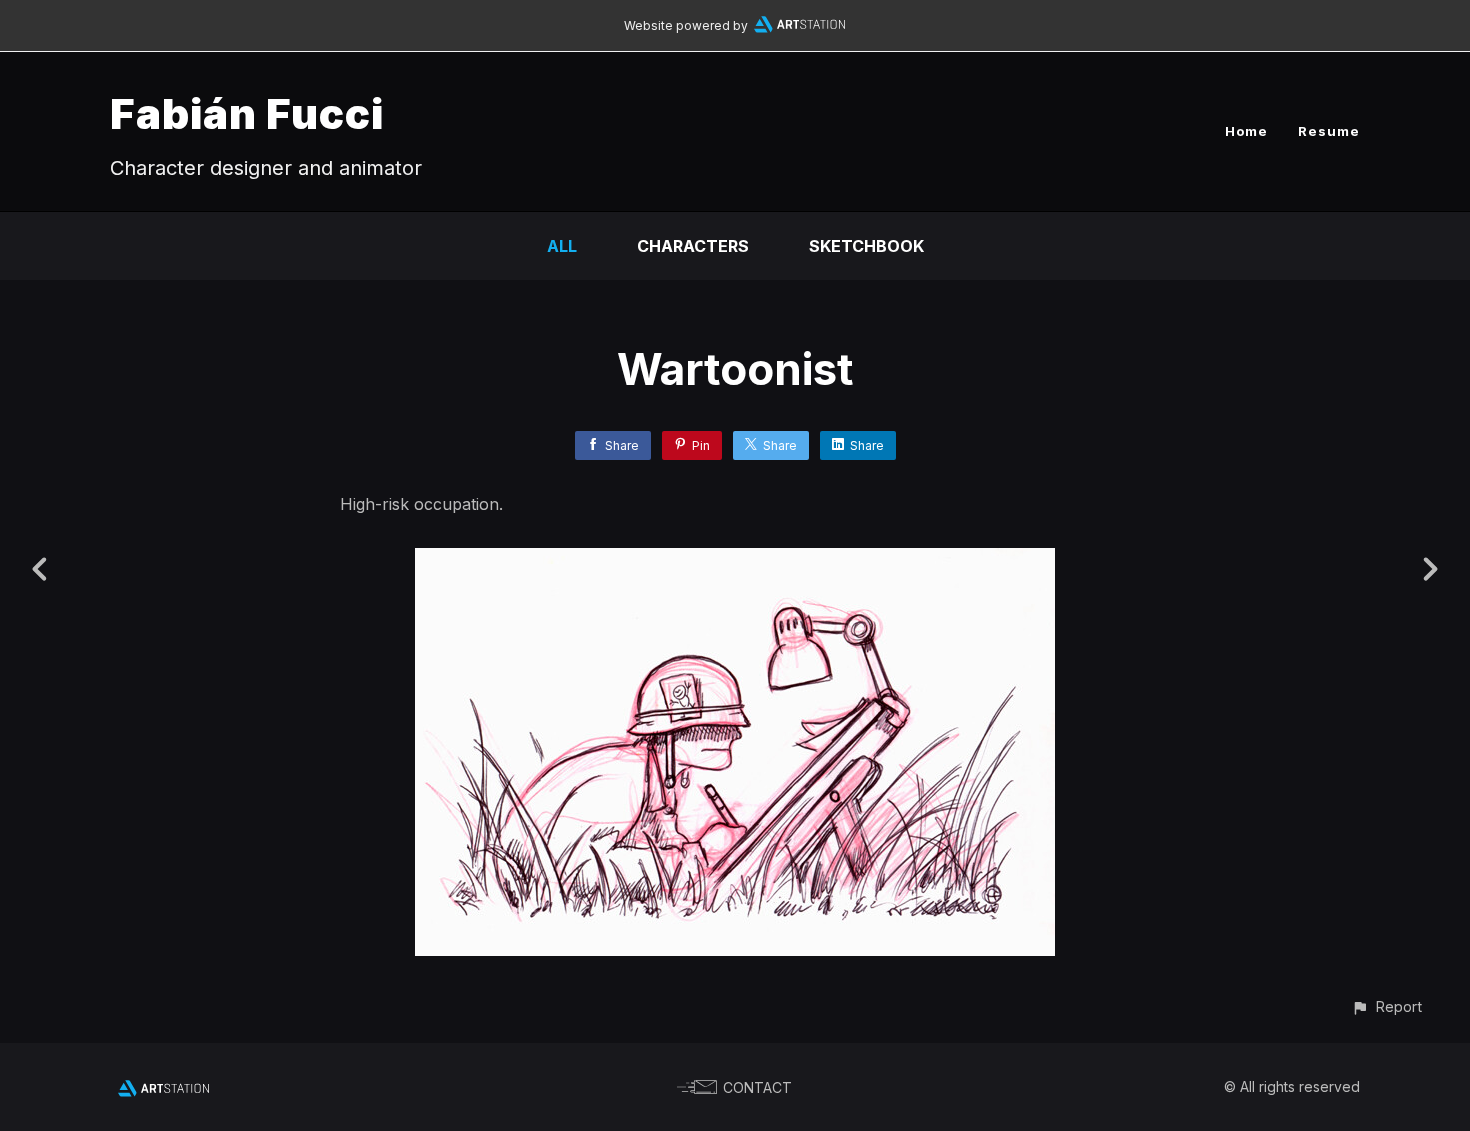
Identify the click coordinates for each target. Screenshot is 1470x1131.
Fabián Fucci (247, 113)
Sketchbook (866, 246)
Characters (693, 246)
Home (1246, 131)
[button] (1386, 1006)
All (562, 246)
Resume (1329, 131)
